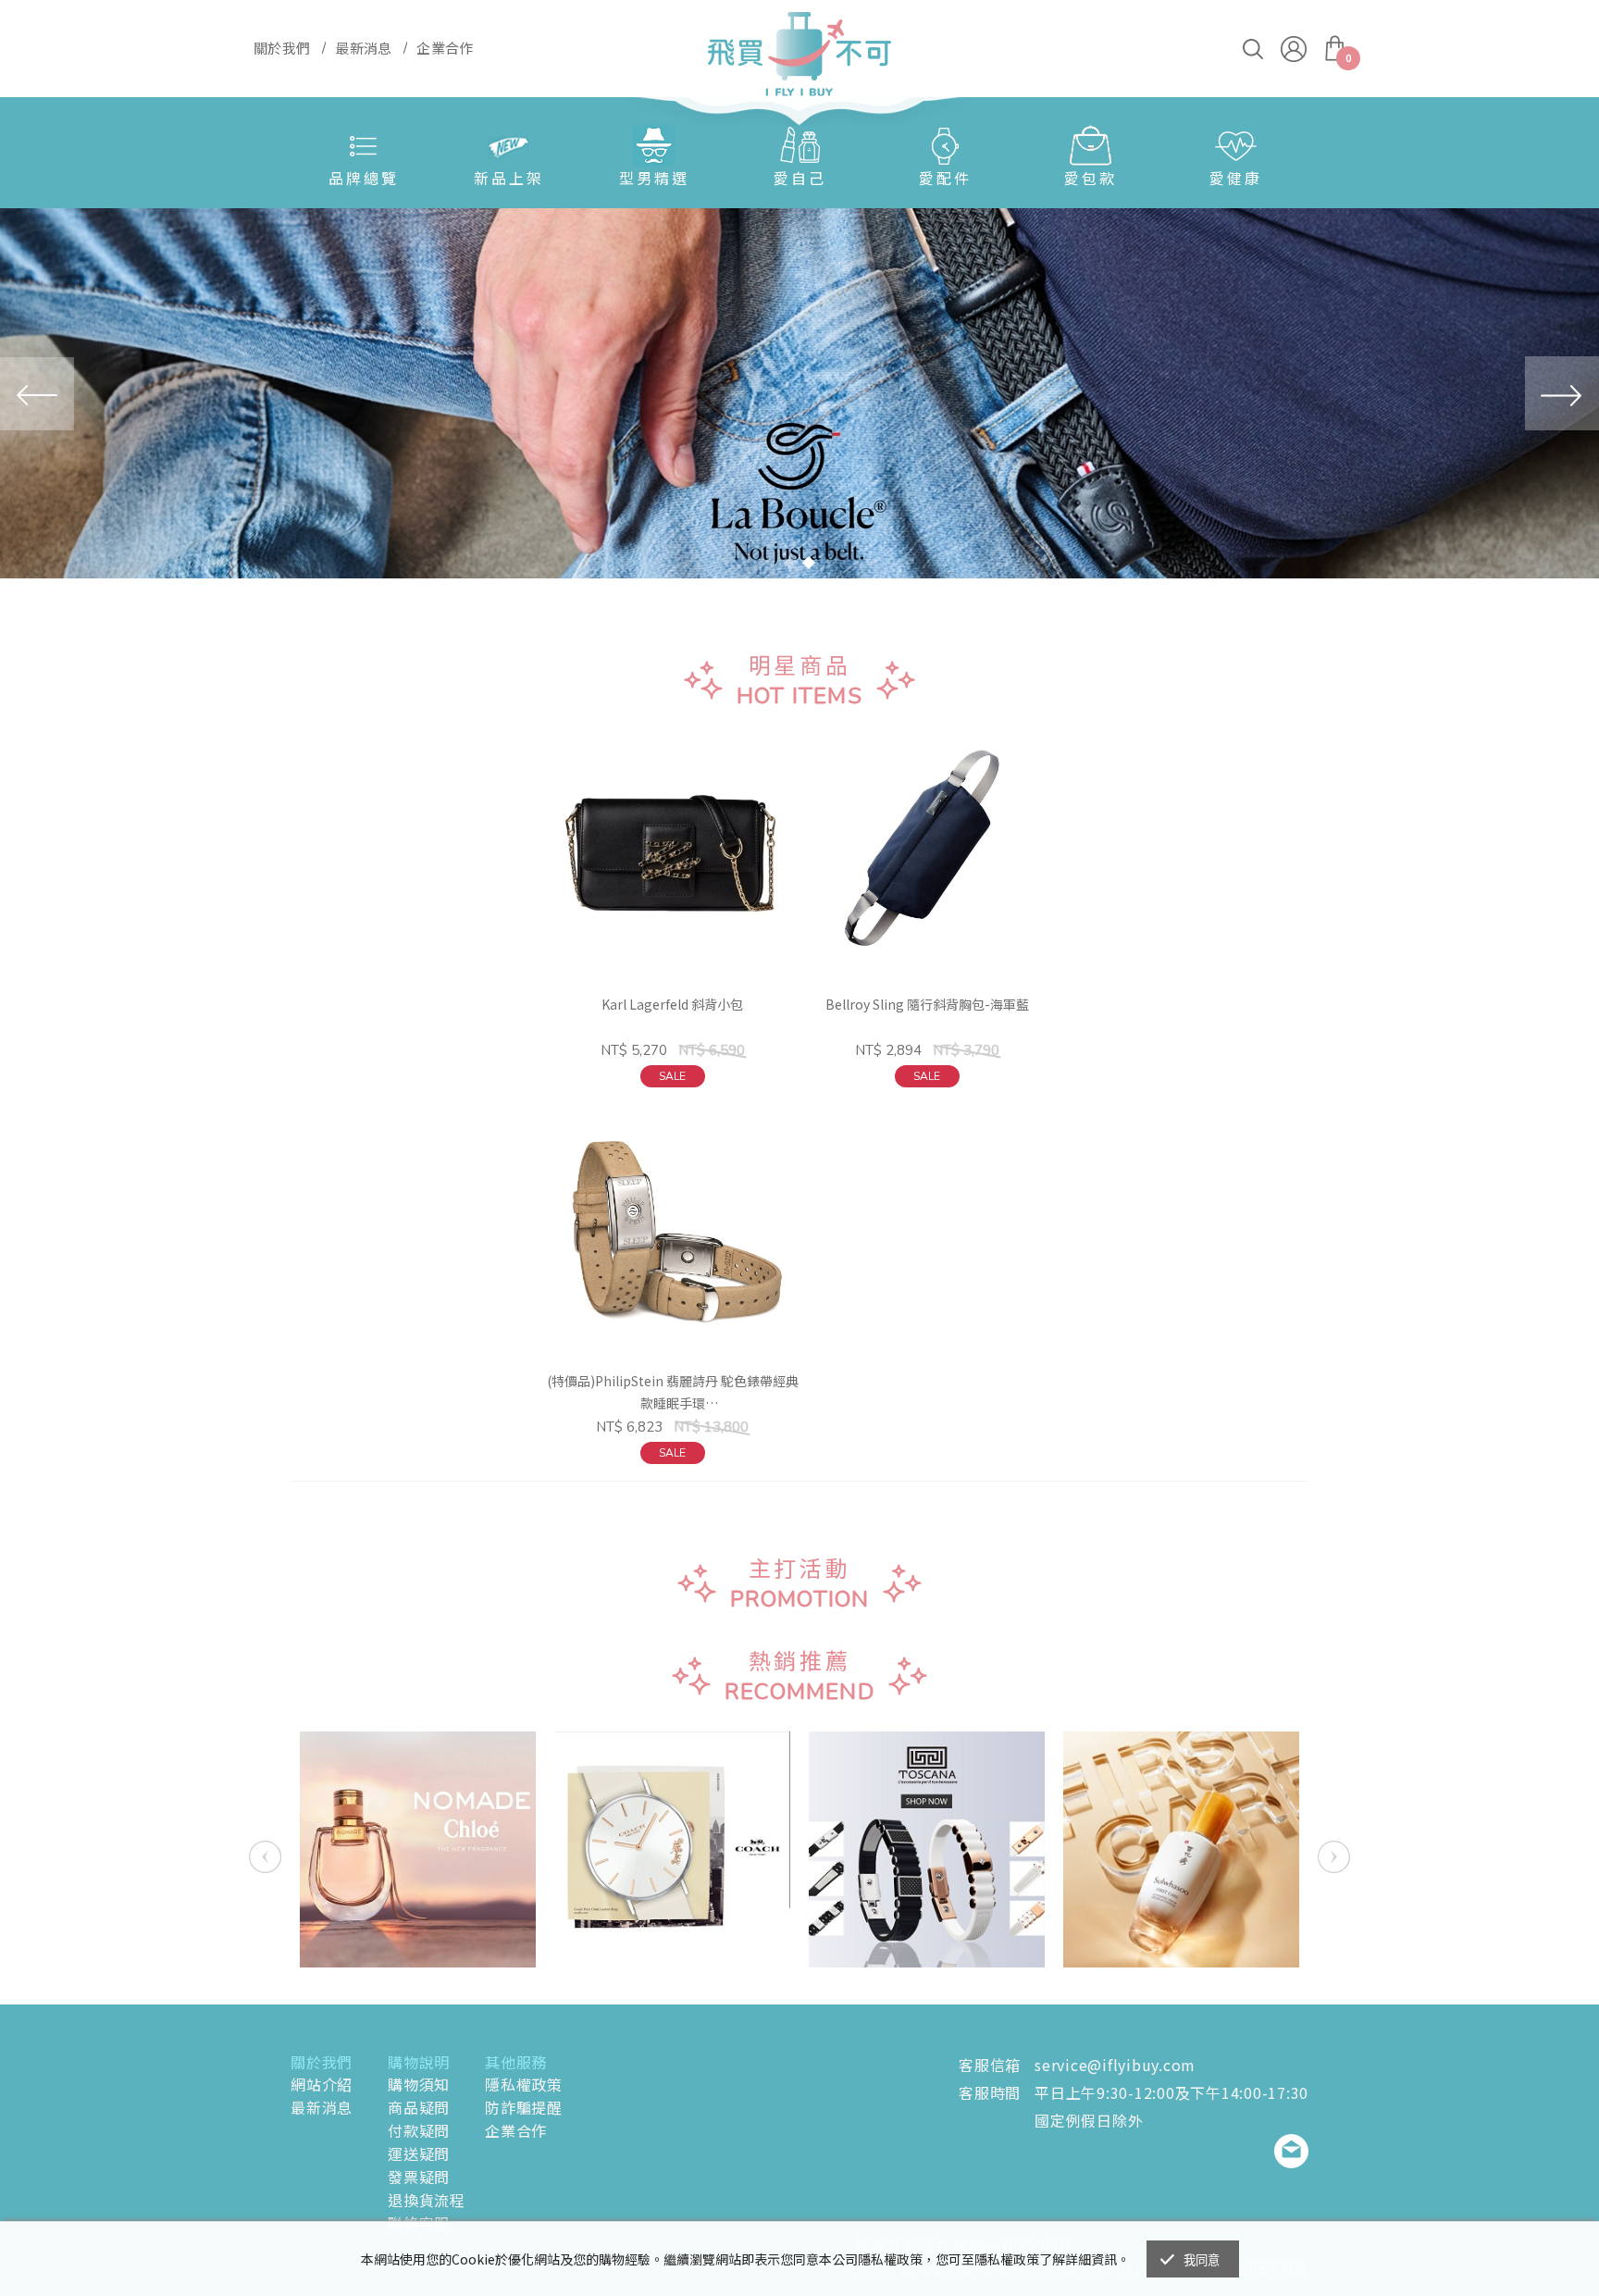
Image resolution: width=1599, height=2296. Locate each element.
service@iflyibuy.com (1115, 2065)
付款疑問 (419, 2130)
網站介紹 (322, 2084)
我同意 (1202, 2260)
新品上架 (509, 178)
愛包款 (1091, 178)
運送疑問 (419, 2153)
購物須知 (419, 2084)
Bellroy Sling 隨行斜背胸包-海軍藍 (927, 1004)
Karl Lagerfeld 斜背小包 (672, 1004)
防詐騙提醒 (524, 2107)
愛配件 (945, 178)
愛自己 (800, 178)
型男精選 (654, 178)
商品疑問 (419, 2107)
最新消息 (322, 2107)
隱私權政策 (524, 2084)
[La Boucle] (799, 393)
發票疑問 (419, 2177)
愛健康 (1236, 178)
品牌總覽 (364, 178)
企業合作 (516, 2130)
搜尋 (1253, 49)
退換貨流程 (427, 2200)
